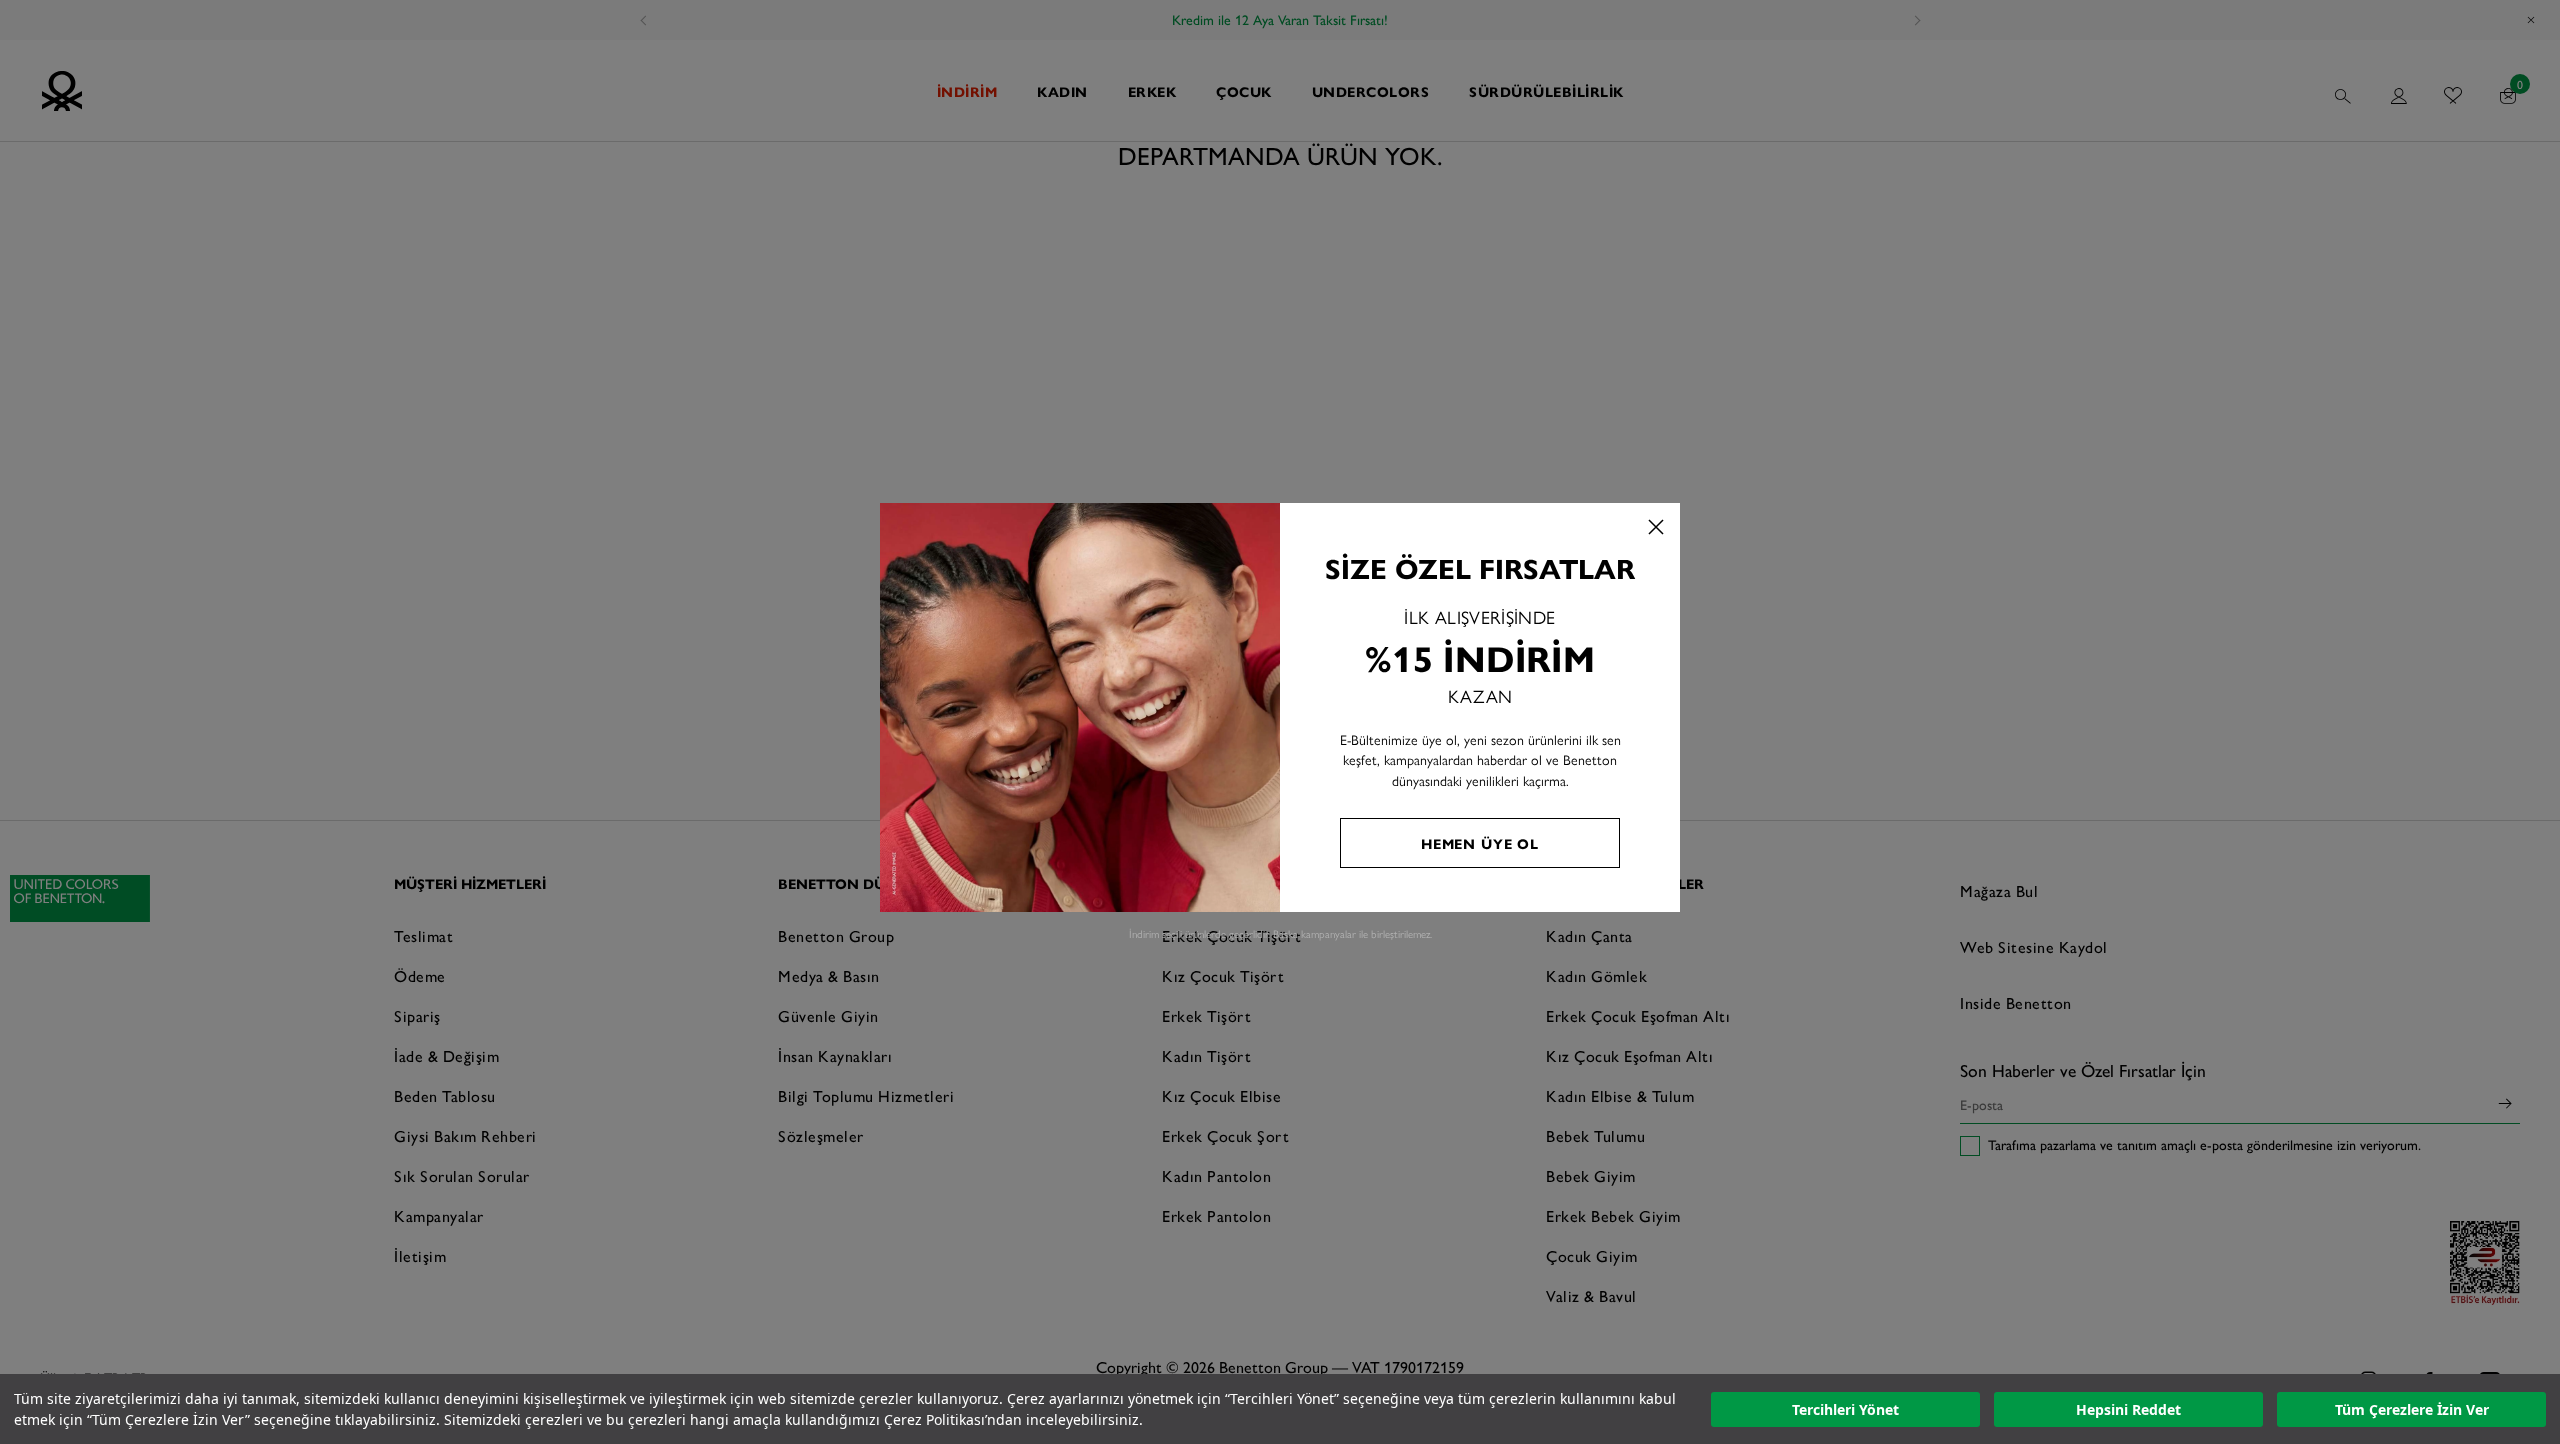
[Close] (1656, 527)
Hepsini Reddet (2128, 1409)
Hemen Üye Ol (1480, 843)
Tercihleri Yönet (1845, 1409)
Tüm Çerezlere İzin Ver (2412, 1409)
